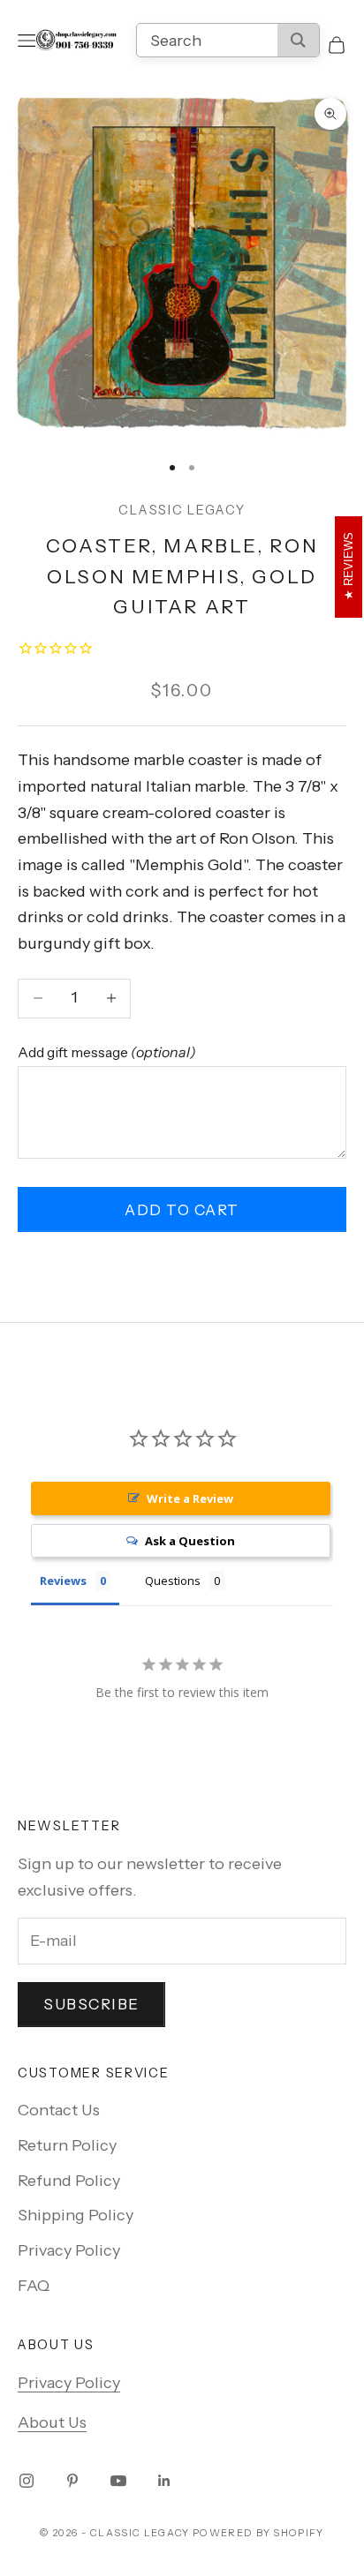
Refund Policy (69, 2181)
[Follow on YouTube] (118, 2481)
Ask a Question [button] (190, 1541)
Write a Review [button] (190, 1498)
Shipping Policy (76, 2215)
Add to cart (182, 1210)
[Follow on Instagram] (27, 2481)
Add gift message (107, 1052)
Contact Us (59, 2110)
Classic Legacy (182, 510)
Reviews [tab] (63, 1581)
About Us (52, 2422)
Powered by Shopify (258, 2533)
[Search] (298, 40)
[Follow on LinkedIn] (164, 2481)
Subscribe (91, 2004)
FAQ (34, 2286)
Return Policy (67, 2145)
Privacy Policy (69, 2250)
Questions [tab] (173, 1581)
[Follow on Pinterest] (72, 2481)
